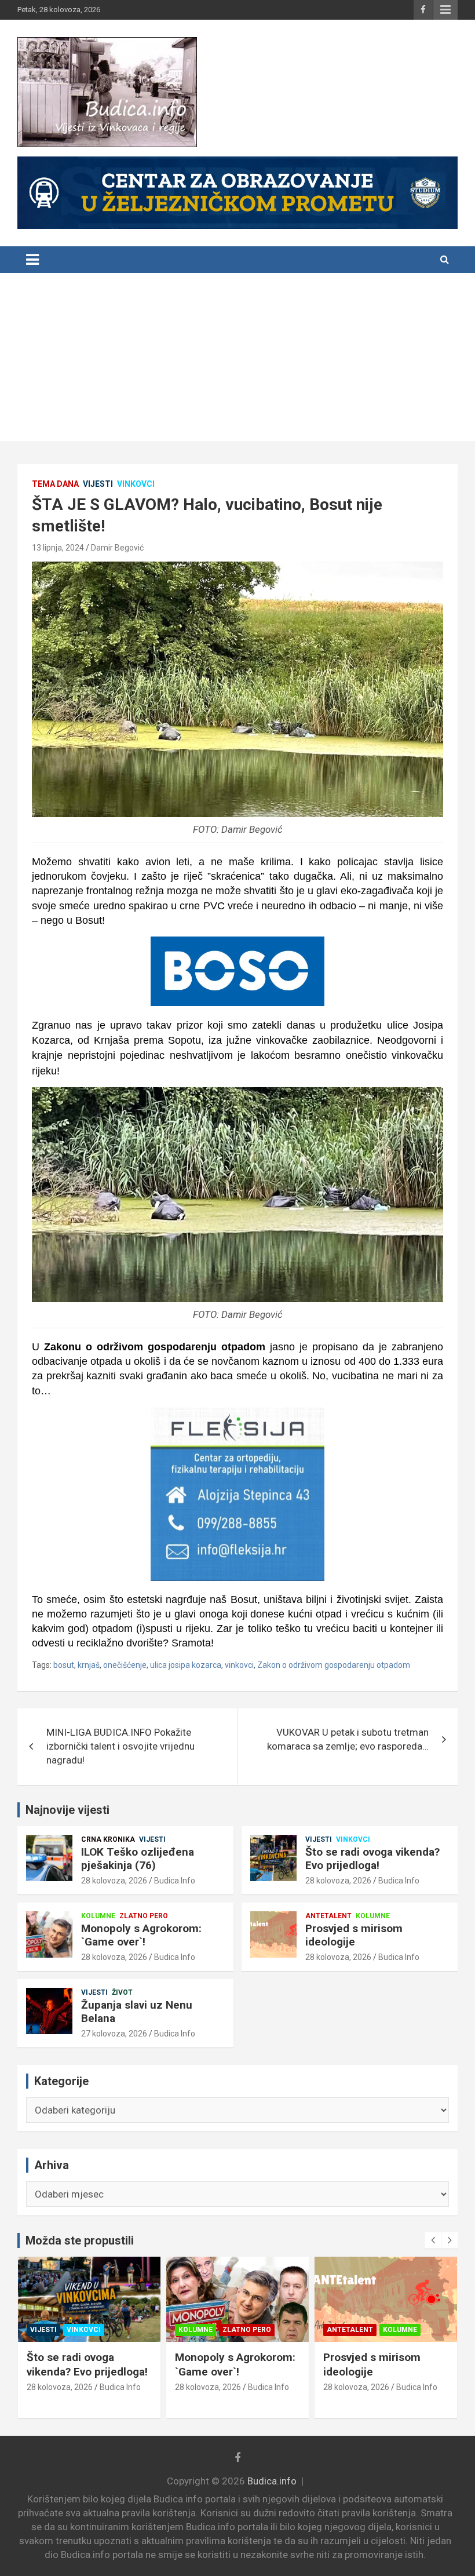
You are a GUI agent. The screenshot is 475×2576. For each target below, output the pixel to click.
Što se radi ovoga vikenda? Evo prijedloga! (372, 1859)
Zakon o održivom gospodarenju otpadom (334, 1665)
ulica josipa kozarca (186, 1665)
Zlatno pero (144, 1916)
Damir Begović (117, 548)
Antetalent (328, 1916)
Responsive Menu (445, 10)
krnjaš (89, 1665)
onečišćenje (125, 1665)
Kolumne (98, 1916)
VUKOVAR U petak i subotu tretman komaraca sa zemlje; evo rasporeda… (348, 1739)
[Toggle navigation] (32, 260)
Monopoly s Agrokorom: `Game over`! (141, 1935)
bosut (64, 1665)
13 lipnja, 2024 (58, 548)
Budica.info (272, 2481)
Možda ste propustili (80, 2240)
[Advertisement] (237, 360)
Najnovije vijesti (67, 1810)
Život (122, 1992)
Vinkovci (136, 484)
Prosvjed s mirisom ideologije (354, 1935)
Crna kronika (108, 1839)
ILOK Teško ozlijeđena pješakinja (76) (138, 1859)
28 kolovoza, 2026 (114, 1881)
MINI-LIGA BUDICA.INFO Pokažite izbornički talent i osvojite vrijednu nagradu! (120, 1746)
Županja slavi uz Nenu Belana (137, 2012)
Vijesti (98, 484)
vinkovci (239, 1665)
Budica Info (175, 1881)
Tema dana (55, 484)
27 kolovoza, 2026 (114, 2034)
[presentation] (433, 2240)
